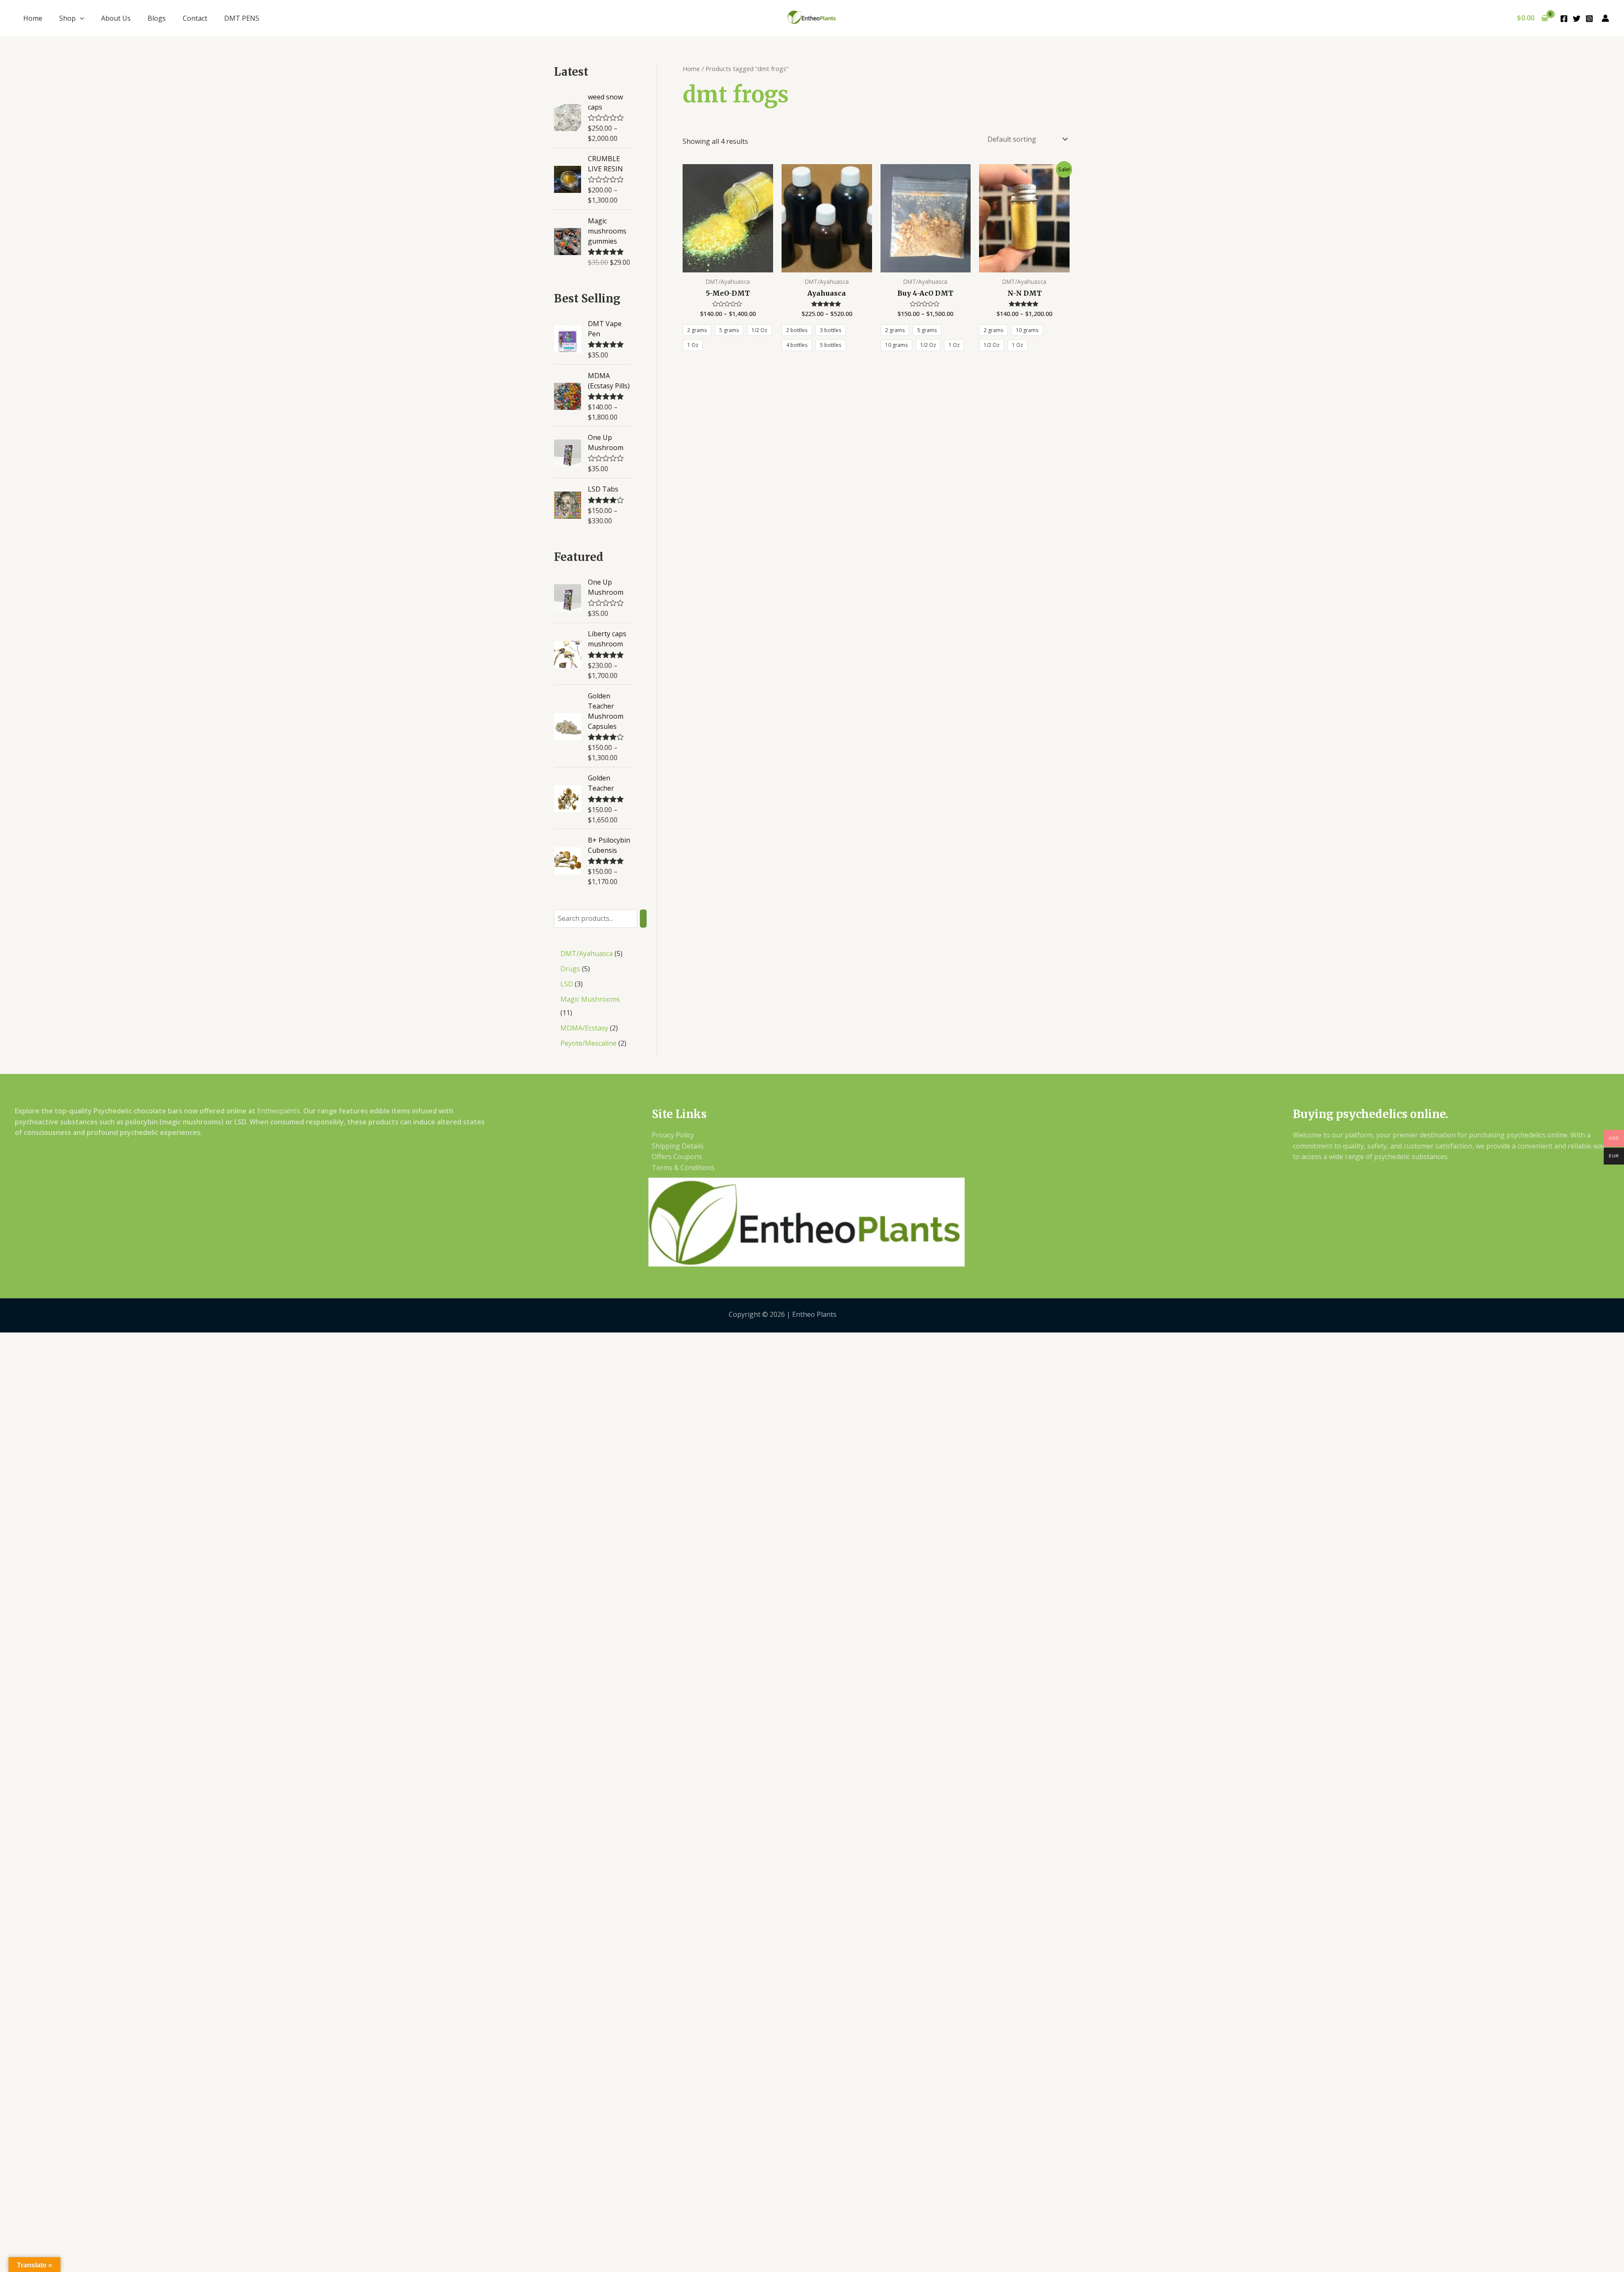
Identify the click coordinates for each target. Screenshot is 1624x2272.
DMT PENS (242, 18)
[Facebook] (1564, 19)
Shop (67, 18)
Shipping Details (678, 1146)
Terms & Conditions (683, 1168)
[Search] (643, 919)
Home (33, 18)
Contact (195, 18)
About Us (116, 18)
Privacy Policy (673, 1135)
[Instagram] (1589, 19)
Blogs (157, 18)
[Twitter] (1577, 19)
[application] (80, 18)
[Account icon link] (1605, 18)
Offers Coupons (677, 1157)
